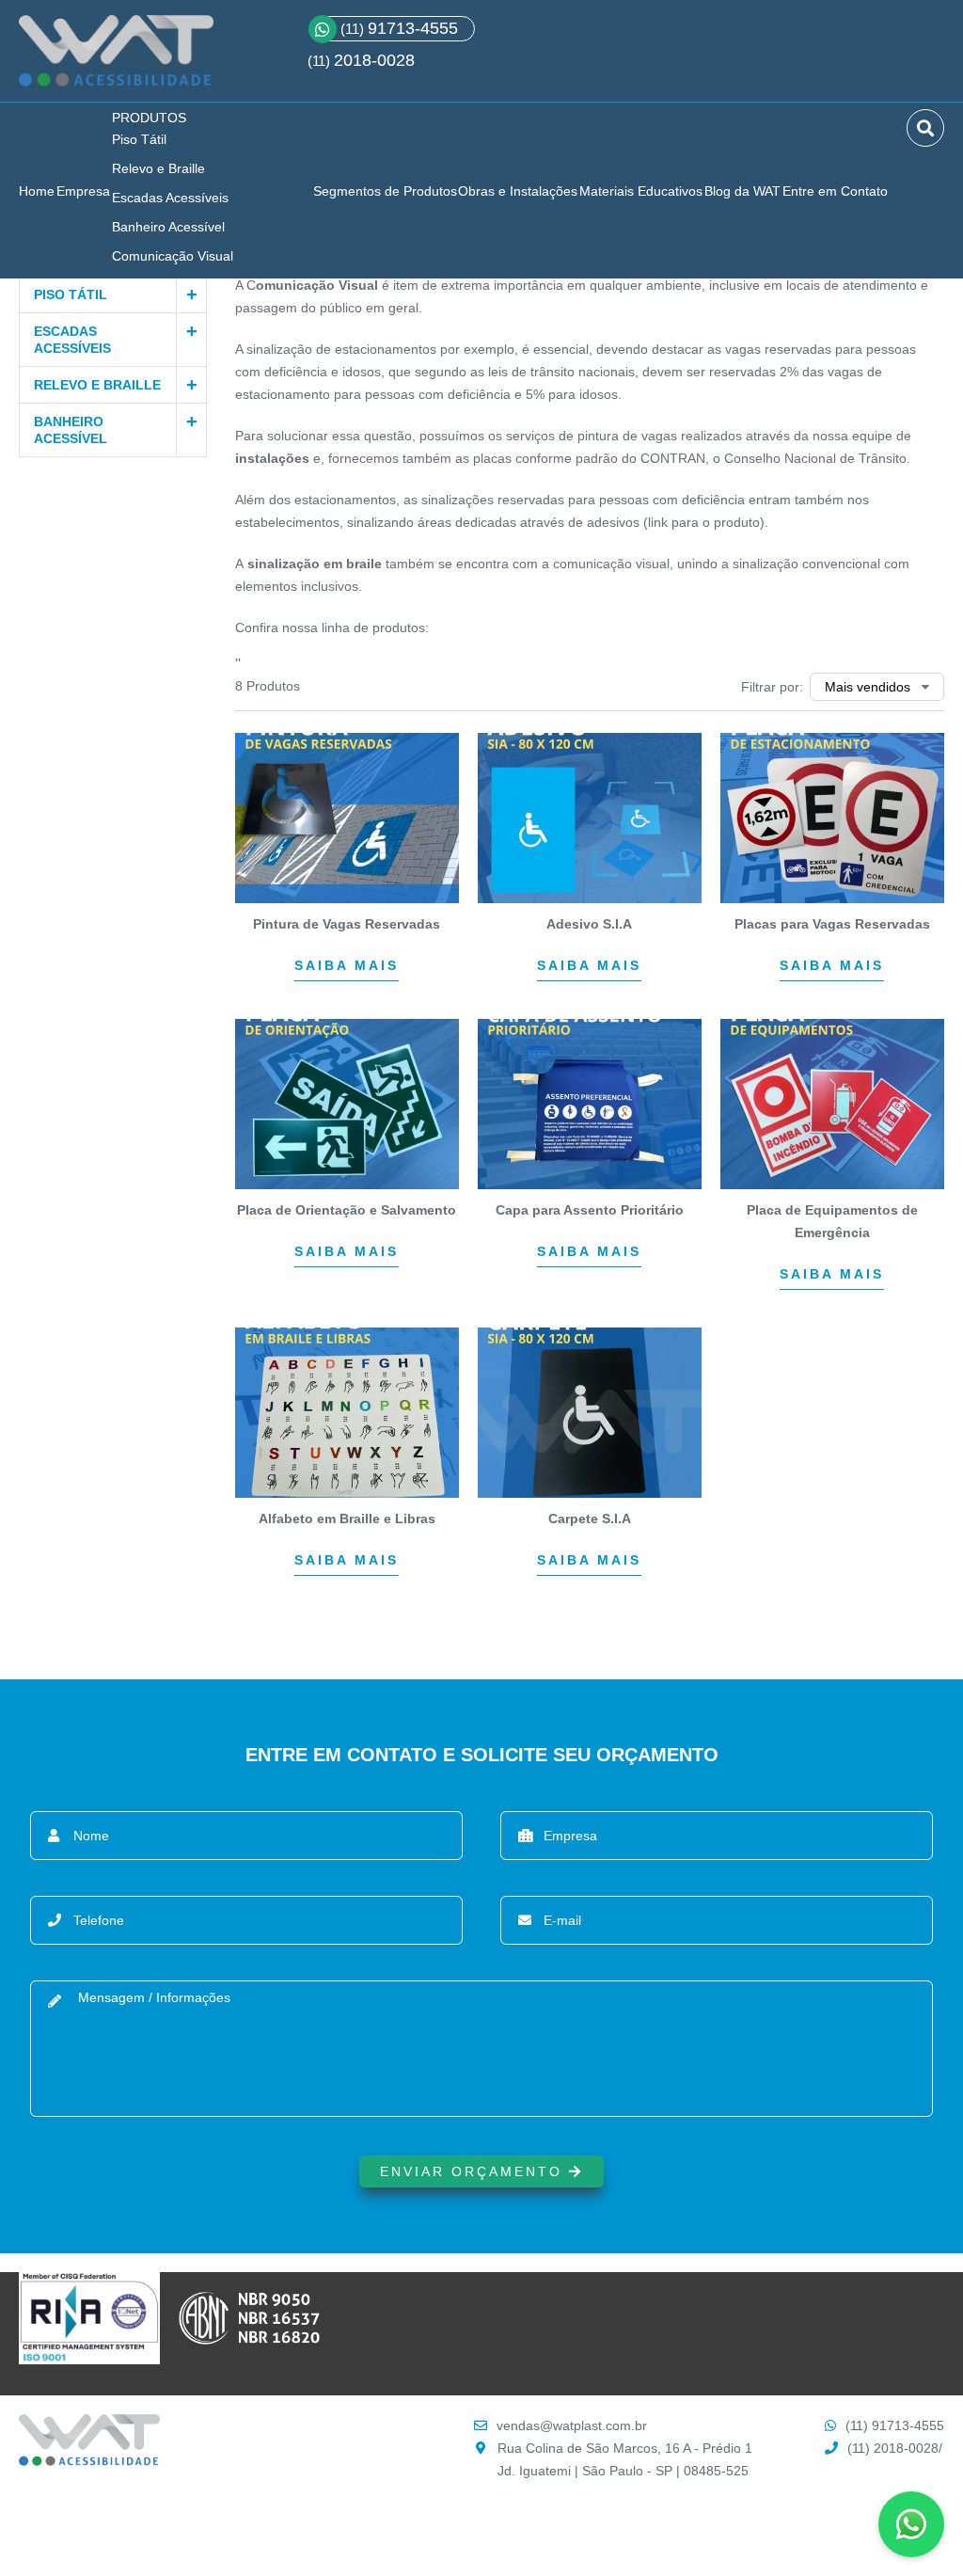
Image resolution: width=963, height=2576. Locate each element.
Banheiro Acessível (168, 227)
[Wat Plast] (89, 2461)
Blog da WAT (742, 191)
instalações (272, 458)
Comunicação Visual (173, 256)
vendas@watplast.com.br (572, 2425)
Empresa (83, 191)
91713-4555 (399, 28)
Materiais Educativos (641, 191)
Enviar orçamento (474, 2171)
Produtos (149, 118)
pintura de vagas (627, 436)
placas (492, 458)
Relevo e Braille (158, 168)
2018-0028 (374, 60)
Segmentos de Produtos (385, 191)
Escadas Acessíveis (170, 198)
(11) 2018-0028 (893, 2448)
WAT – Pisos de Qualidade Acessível (116, 58)
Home (37, 191)
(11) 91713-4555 (895, 2425)
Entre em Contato (835, 191)
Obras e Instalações (518, 191)
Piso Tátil (139, 139)
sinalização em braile (315, 564)
